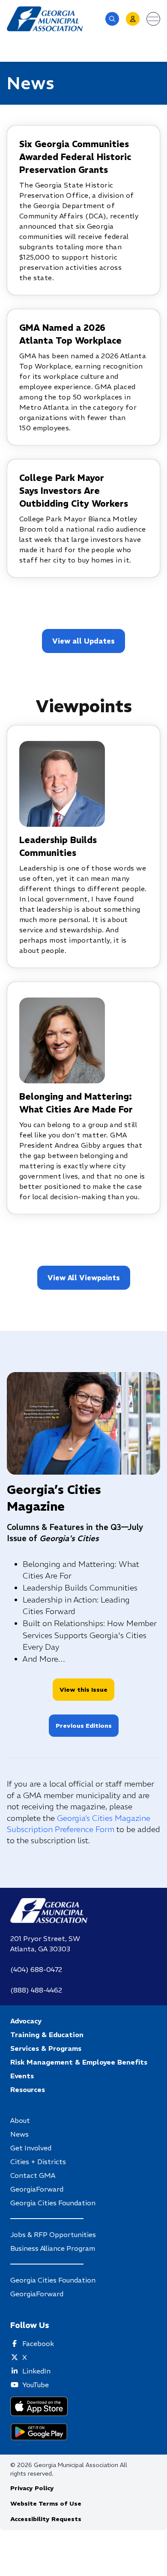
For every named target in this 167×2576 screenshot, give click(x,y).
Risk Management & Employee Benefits (79, 2062)
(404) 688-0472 (36, 1969)
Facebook (38, 2343)
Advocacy (26, 2021)
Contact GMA (33, 2175)
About (20, 2120)
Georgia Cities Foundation (53, 2203)
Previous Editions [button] (84, 1726)
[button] (112, 19)
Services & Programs (46, 2048)
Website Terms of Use (46, 2503)
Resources (28, 2089)
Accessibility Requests (46, 2519)
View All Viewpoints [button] (84, 1278)
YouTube (36, 2385)
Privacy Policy (32, 2488)
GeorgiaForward (37, 2189)
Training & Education (47, 2035)
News (19, 2134)
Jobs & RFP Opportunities (53, 2234)
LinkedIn (36, 2371)
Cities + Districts (38, 2162)
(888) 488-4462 (36, 1990)
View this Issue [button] (83, 1690)
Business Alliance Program (53, 2248)
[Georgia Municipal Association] (45, 19)
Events (22, 2076)
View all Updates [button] (83, 641)
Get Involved (31, 2148)
